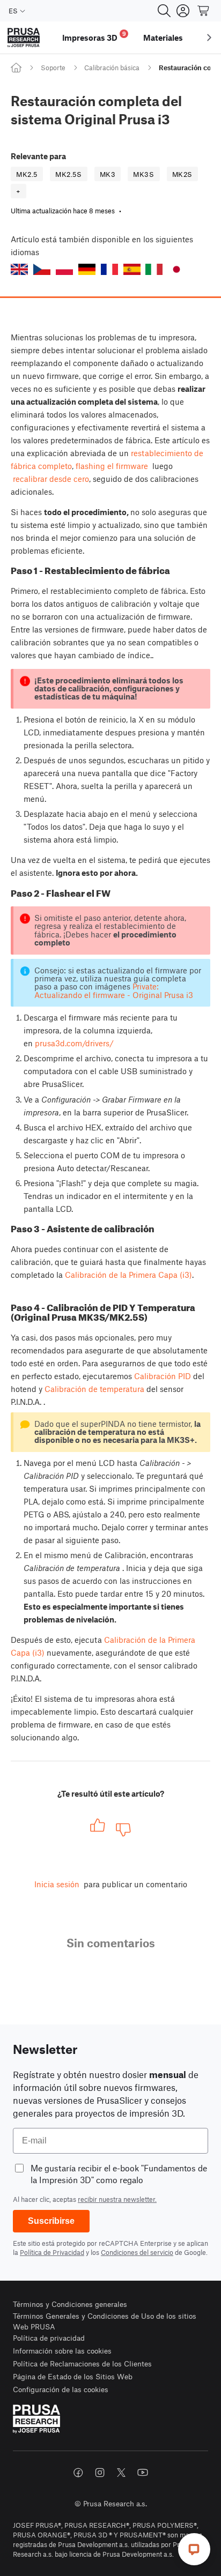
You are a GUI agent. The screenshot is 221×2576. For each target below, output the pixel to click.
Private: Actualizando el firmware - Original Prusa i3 (114, 990)
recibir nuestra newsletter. (117, 2199)
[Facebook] (78, 2473)
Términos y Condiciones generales (70, 2304)
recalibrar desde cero (51, 479)
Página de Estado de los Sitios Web (73, 2376)
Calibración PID (163, 1376)
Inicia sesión (57, 1884)
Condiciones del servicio (137, 2252)
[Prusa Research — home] (24, 38)
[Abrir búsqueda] (164, 11)
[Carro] (204, 11)
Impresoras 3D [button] (94, 36)
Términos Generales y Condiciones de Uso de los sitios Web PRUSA (105, 2321)
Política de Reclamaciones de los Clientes (82, 2363)
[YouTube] (143, 2473)
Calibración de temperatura (94, 1389)
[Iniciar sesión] (183, 11)
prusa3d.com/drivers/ (74, 1043)
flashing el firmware (112, 466)
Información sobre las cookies (62, 2351)
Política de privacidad (49, 2338)
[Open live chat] (194, 2549)
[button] (19, 269)
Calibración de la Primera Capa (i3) (128, 1275)
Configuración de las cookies (61, 2389)
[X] (121, 2473)
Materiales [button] (163, 38)
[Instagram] (100, 2473)
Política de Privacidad (52, 2252)
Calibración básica (112, 68)
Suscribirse (51, 2221)
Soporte (53, 68)
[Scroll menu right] (209, 38)
